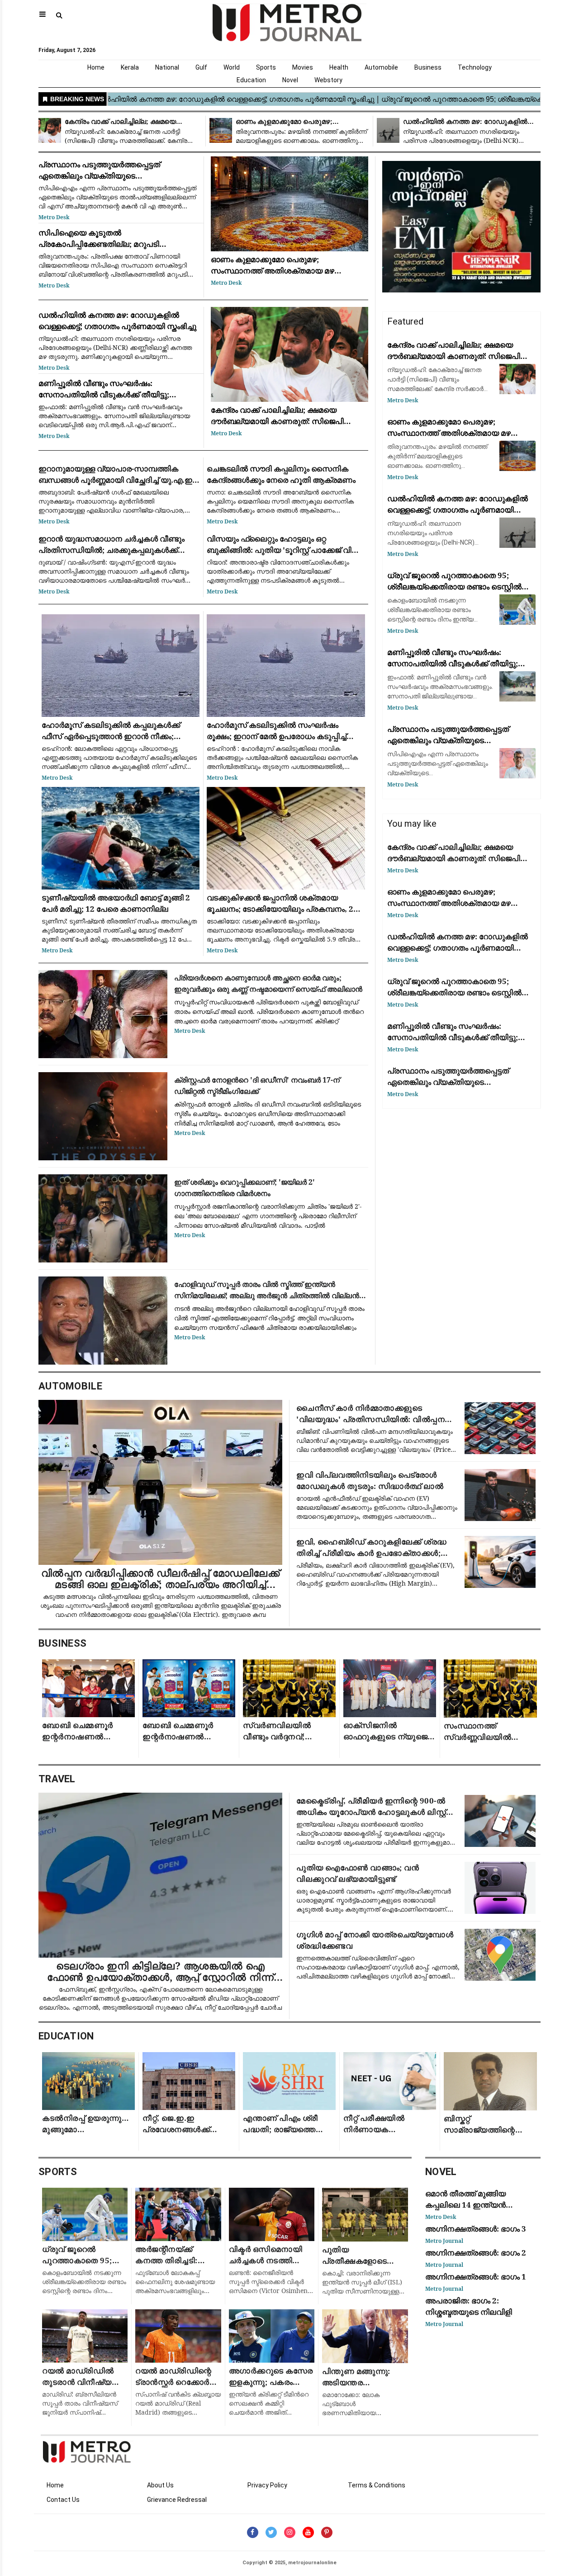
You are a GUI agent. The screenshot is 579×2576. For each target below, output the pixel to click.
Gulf (201, 67)
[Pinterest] (327, 2532)
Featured (405, 321)
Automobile (381, 67)
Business (428, 67)
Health (339, 67)
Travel (57, 1779)
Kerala (130, 67)
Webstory (328, 80)
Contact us (63, 2500)
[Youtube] (308, 2532)
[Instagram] (290, 2532)
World (232, 67)
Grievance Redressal (177, 2500)
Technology (475, 67)
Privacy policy (267, 2485)
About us (160, 2485)
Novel (290, 80)
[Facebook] (253, 2532)
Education (251, 80)
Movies (303, 67)
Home (96, 67)
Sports (266, 67)
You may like (412, 824)
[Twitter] (271, 2532)
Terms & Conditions (377, 2485)
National (167, 67)
